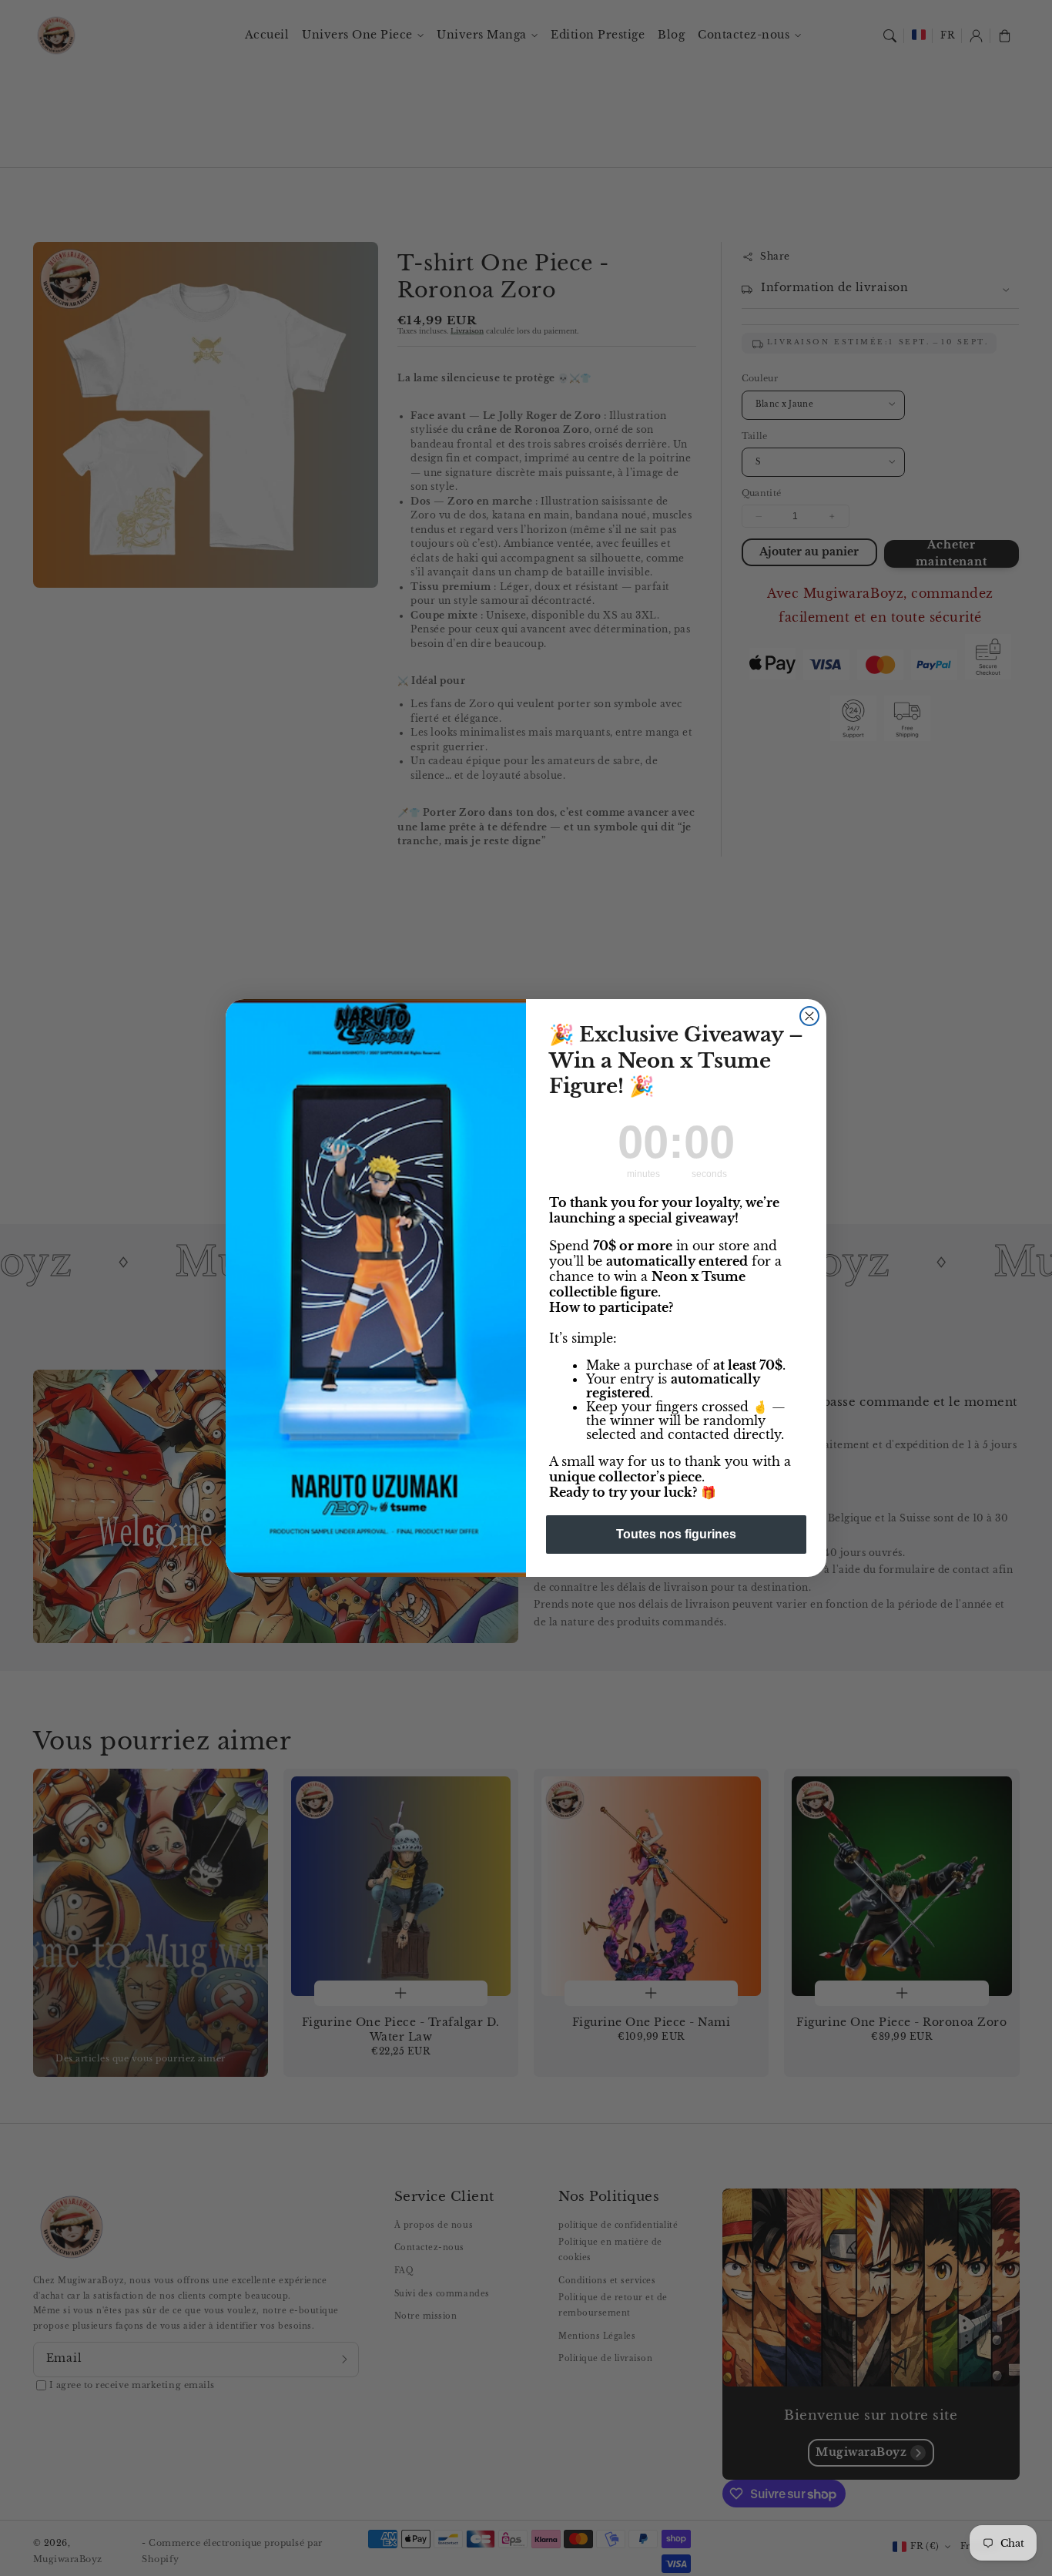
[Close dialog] (809, 1016)
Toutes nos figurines (676, 1534)
